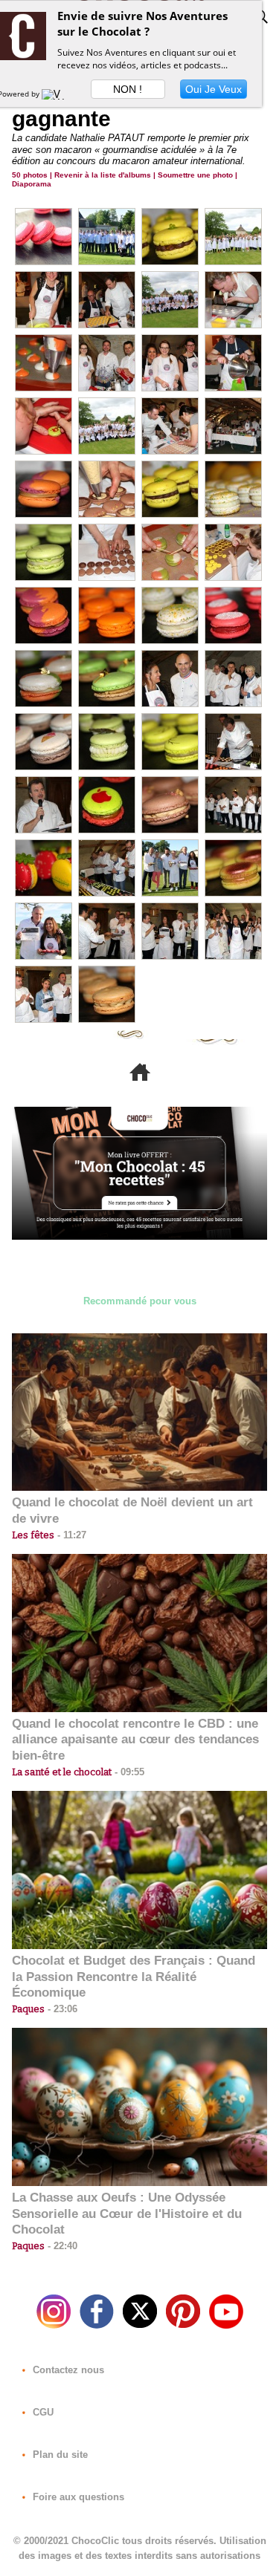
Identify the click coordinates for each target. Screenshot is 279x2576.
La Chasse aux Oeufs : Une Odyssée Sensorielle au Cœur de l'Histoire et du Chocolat (127, 2214)
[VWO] (57, 94)
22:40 (61, 2246)
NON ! (128, 89)
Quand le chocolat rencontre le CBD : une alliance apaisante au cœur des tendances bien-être (135, 1740)
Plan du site (59, 2455)
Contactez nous (67, 2370)
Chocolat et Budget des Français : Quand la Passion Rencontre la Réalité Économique (134, 1977)
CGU (42, 2412)
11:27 (70, 1535)
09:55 (128, 1772)
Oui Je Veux (214, 89)
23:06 (61, 2009)
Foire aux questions (77, 2497)
